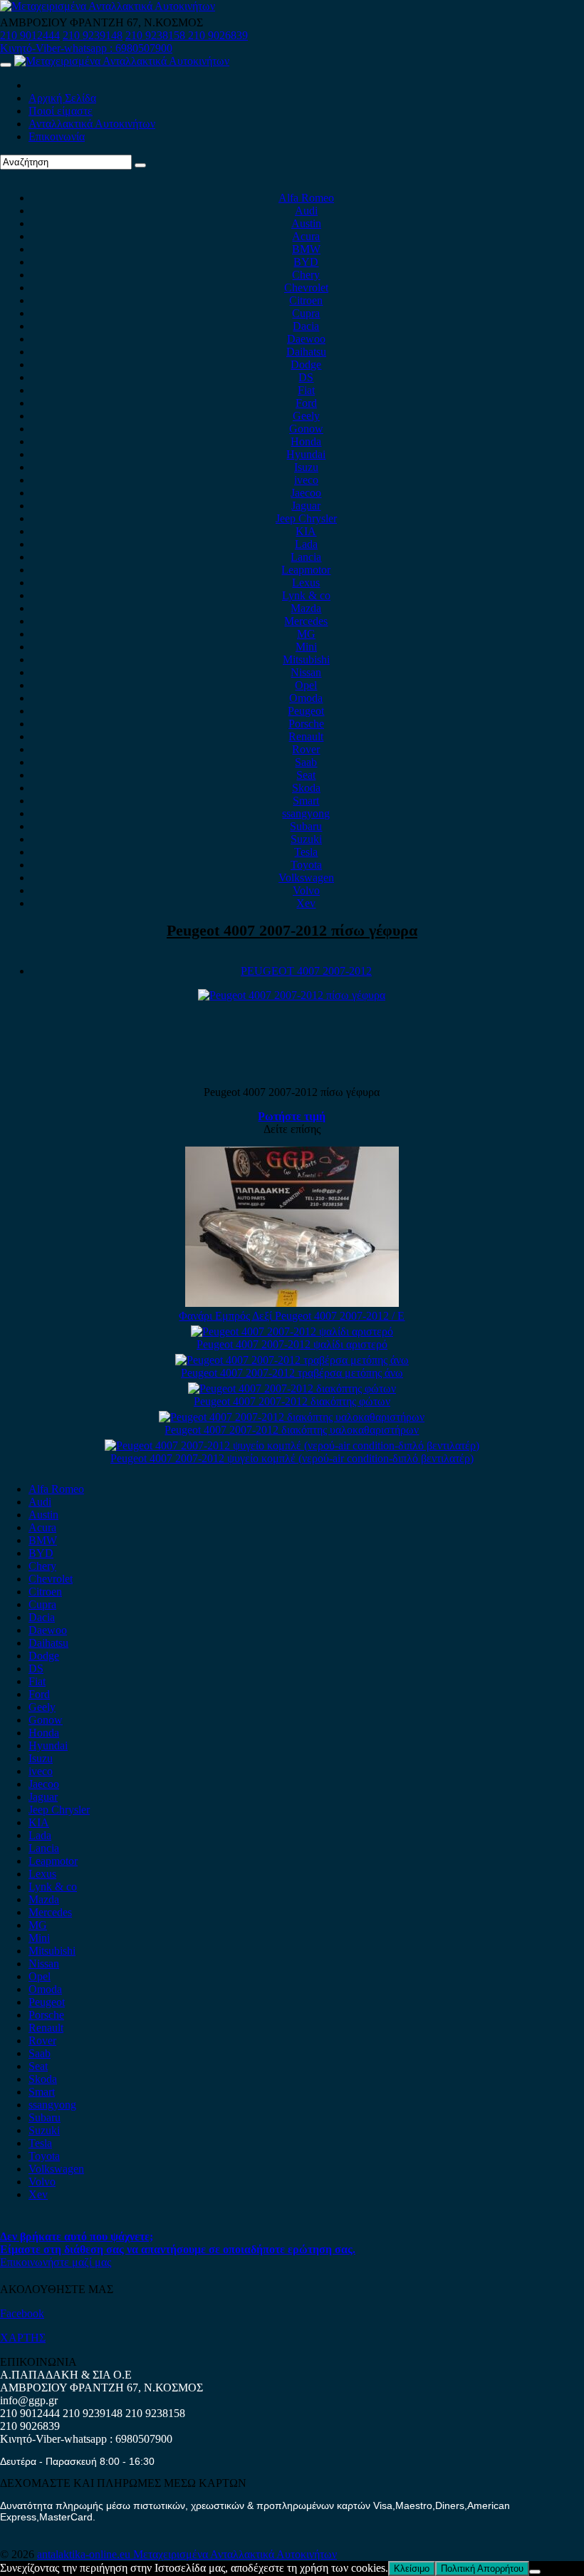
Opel (306, 685)
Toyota (306, 865)
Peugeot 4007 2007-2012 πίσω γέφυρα (292, 930)
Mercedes (306, 621)
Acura (306, 236)
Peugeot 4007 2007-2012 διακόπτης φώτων (292, 1401)
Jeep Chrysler (306, 518)
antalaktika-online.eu (85, 2554)
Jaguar (306, 506)
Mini (306, 647)
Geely (306, 416)
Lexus (306, 583)
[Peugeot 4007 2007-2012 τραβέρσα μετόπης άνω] (292, 1360)
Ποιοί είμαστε (61, 111)
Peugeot (306, 711)
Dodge (306, 364)
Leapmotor (306, 570)
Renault (306, 736)
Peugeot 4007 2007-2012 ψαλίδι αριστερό (292, 1344)
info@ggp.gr (29, 2400)
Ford (306, 403)
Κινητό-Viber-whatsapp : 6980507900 (86, 48)
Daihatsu (306, 352)
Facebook (22, 2313)
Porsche (306, 724)
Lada (306, 544)
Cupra (306, 313)
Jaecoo (306, 493)
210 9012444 (30, 35)
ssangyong (306, 813)
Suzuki (306, 839)
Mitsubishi (306, 659)
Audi (306, 211)
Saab (306, 762)
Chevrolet (306, 288)
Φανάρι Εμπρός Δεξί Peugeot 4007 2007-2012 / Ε (292, 1316)
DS (306, 377)
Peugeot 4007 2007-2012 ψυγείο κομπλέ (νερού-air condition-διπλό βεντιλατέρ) (292, 1458)
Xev (306, 903)
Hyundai (306, 454)
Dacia (306, 326)
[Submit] (140, 165)
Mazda (306, 608)
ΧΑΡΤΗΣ (23, 2338)
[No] (535, 2572)
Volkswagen (306, 878)
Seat (306, 775)
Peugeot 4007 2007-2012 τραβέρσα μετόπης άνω (292, 1373)
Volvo (306, 890)
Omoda (306, 698)
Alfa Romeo (306, 198)
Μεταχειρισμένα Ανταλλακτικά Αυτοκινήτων (235, 2554)
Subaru (306, 826)
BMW (306, 249)
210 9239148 (93, 35)
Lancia (306, 557)
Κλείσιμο (412, 2569)
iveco (306, 480)
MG (306, 634)
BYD (306, 262)
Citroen (306, 300)
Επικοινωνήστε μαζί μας (56, 2262)
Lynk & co (306, 595)
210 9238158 (157, 35)
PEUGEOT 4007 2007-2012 (306, 971)
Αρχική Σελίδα (62, 98)
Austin (306, 223)
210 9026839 (218, 35)
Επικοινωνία (57, 136)
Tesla (306, 852)
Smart (306, 801)
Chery (306, 275)
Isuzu (306, 467)
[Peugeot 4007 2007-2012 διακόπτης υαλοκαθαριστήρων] (292, 1417)
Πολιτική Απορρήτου (482, 2569)
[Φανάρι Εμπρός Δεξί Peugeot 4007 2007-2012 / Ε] (292, 1303)
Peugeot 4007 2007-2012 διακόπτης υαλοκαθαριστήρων (292, 1430)
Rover (306, 749)
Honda (306, 441)
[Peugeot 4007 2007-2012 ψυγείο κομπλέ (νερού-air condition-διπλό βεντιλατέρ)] (292, 1445)
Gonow (306, 429)
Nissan (306, 672)
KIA (306, 531)
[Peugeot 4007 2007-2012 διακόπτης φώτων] (292, 1388)
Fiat (306, 390)
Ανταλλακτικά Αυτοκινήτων (92, 124)
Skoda (306, 788)
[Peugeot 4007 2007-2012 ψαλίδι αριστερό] (292, 1331)
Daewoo (306, 339)
